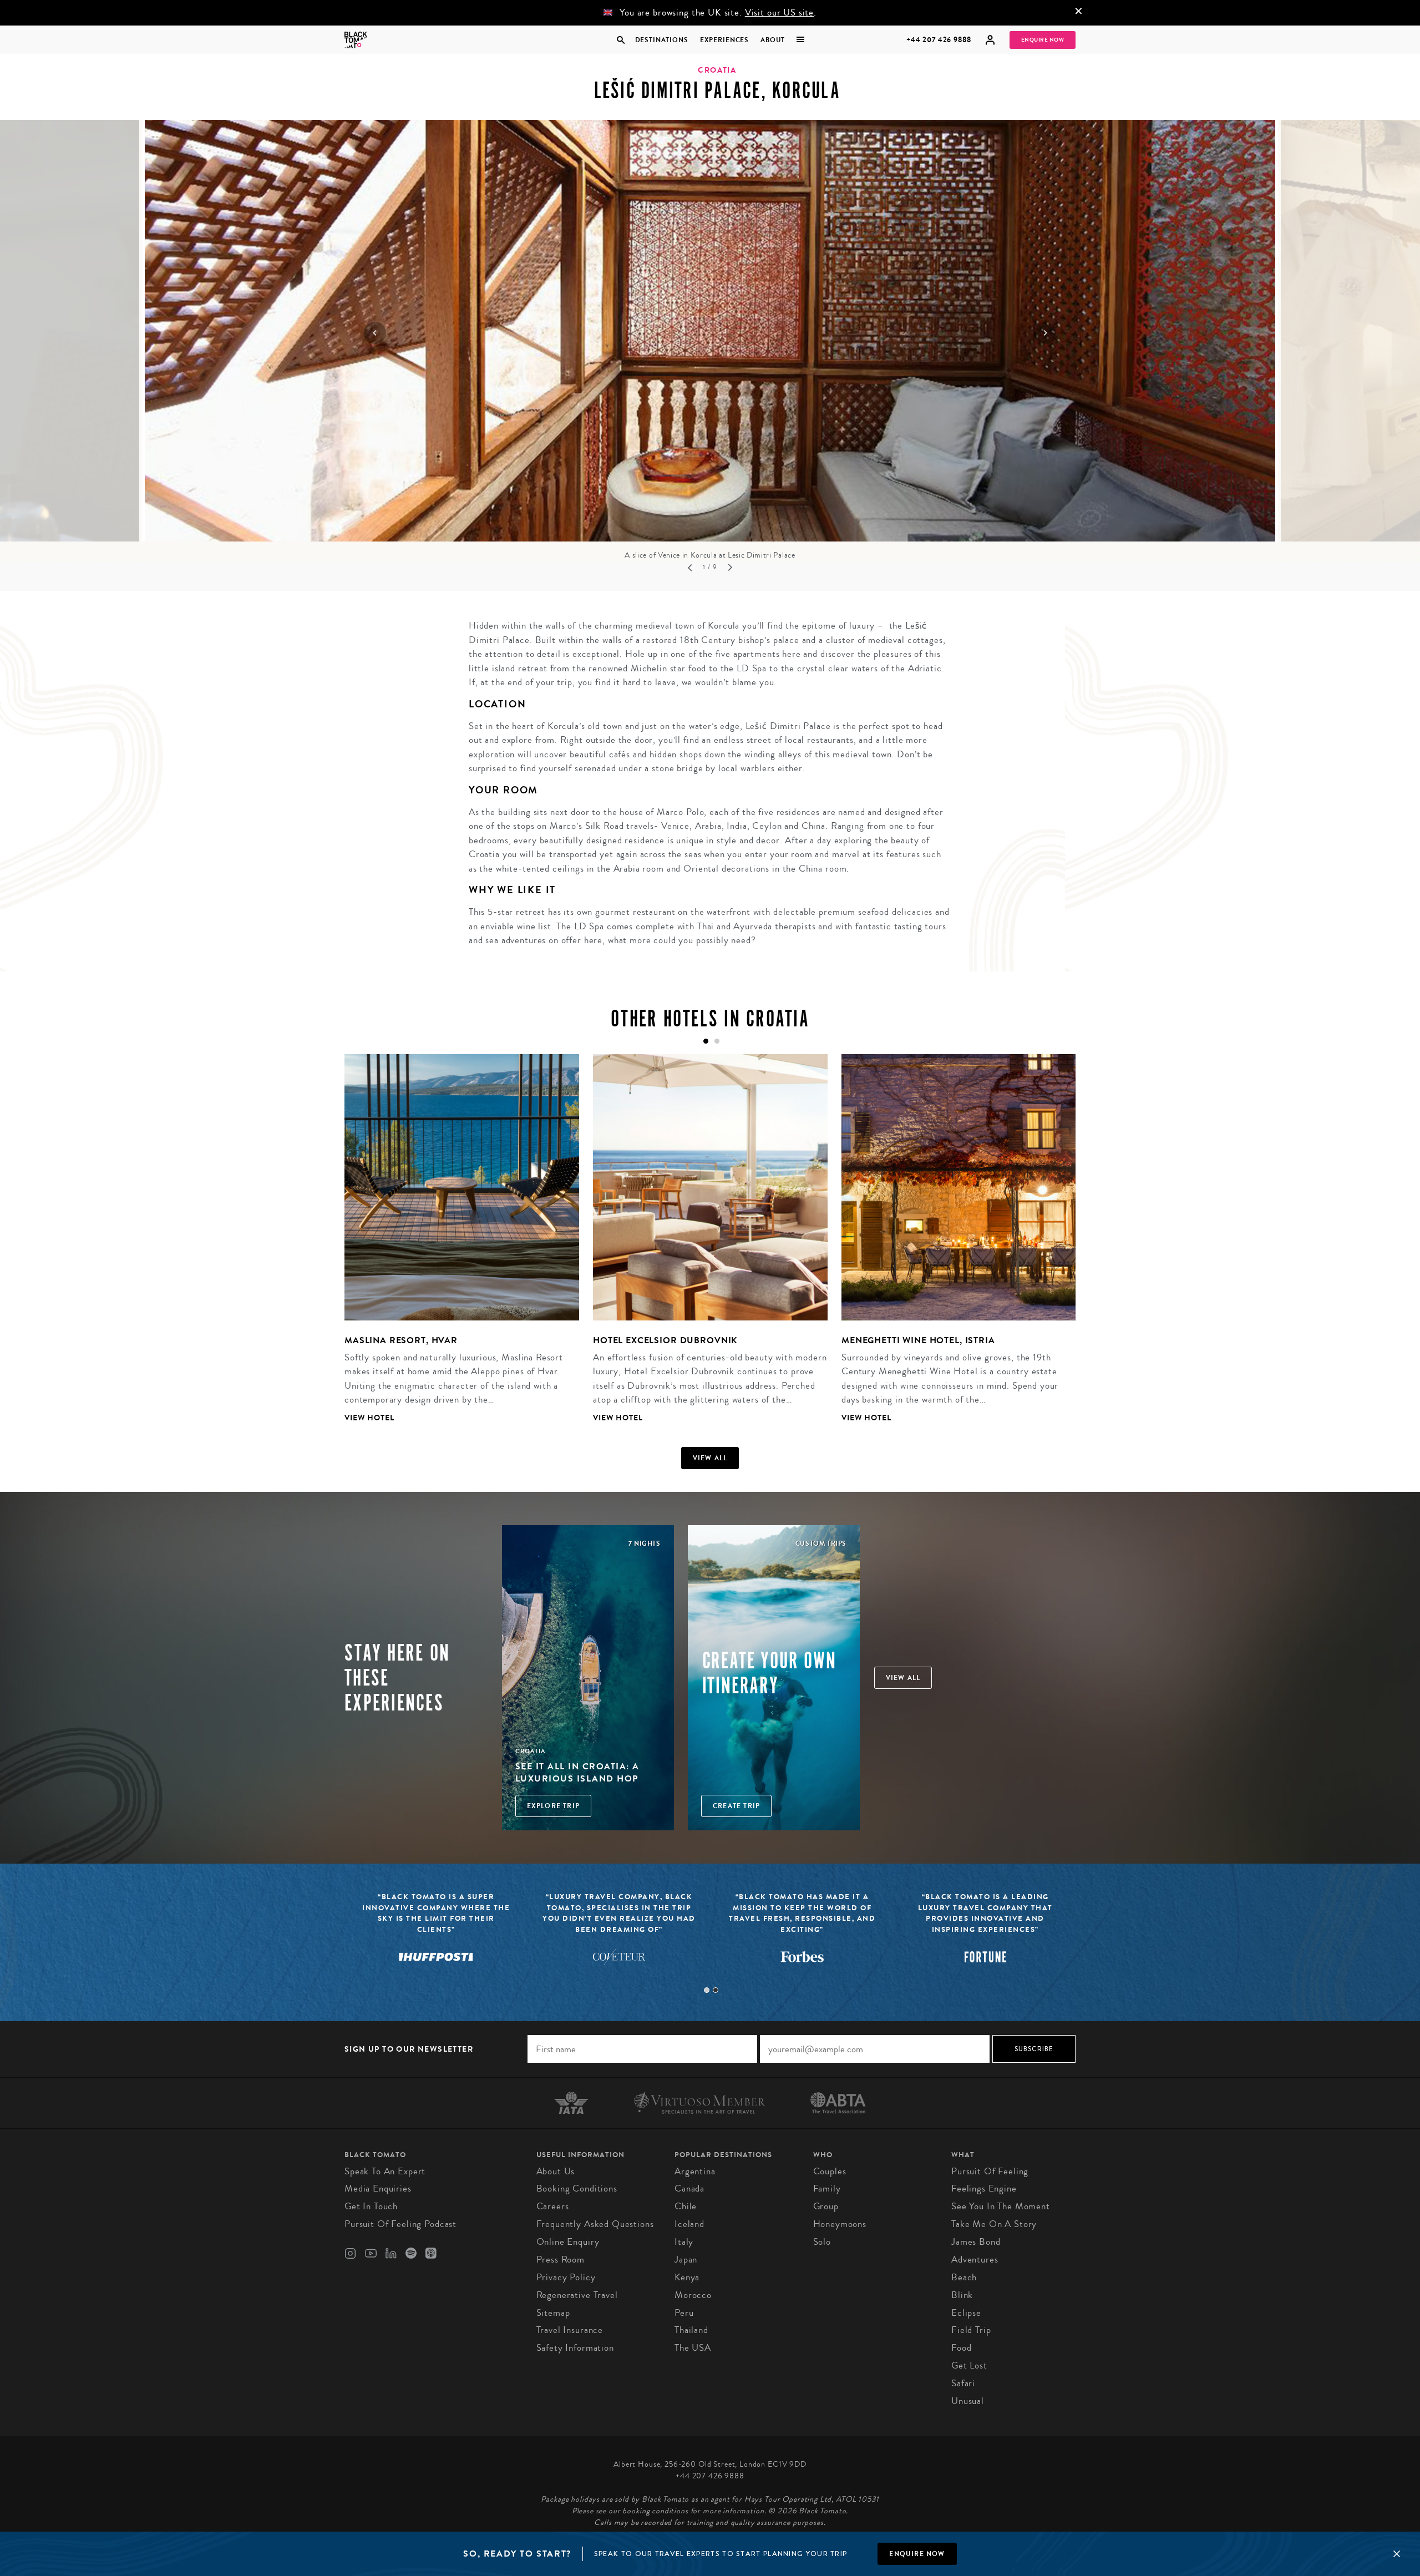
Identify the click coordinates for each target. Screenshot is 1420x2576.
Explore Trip (553, 1806)
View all (710, 1458)
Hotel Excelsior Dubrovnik (665, 1340)
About (773, 40)
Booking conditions (577, 2188)
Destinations (661, 40)
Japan (686, 2259)
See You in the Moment (1001, 2206)
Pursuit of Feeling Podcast (400, 2224)
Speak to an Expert (385, 2171)
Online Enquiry (568, 2242)
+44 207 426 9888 (939, 40)
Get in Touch (371, 2206)
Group (826, 2206)
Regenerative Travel (577, 2295)
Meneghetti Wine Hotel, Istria (918, 1340)
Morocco (693, 2295)
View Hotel (369, 1418)
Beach (964, 2277)
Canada (689, 2188)
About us (556, 2171)
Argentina (695, 2171)
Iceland (689, 2224)
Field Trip (971, 2330)
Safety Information (575, 2348)
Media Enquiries (378, 2188)
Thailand (691, 2330)
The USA (693, 2348)
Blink (962, 2295)
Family (827, 2188)
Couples (830, 2171)
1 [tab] (707, 1990)
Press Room (561, 2259)
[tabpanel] (455, 1247)
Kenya (687, 2277)
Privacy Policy (566, 2277)
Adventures (975, 2259)
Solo (822, 2242)
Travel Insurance (570, 2330)
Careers (553, 2206)
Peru (684, 2313)
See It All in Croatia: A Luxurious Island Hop (577, 1772)
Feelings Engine (984, 2188)
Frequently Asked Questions (595, 2224)
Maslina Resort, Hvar (401, 1340)
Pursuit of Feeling (990, 2171)
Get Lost (969, 2365)
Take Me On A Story (994, 2224)
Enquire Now (1043, 40)
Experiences (724, 40)
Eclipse (966, 2313)
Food (961, 2348)
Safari (963, 2383)
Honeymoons (840, 2224)
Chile (686, 2206)
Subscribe (1034, 2049)
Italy (684, 2242)
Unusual (968, 2401)
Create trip (736, 1806)
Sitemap (553, 2313)
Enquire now (917, 2554)
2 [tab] (716, 1990)
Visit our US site (779, 12)
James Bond (976, 2242)
